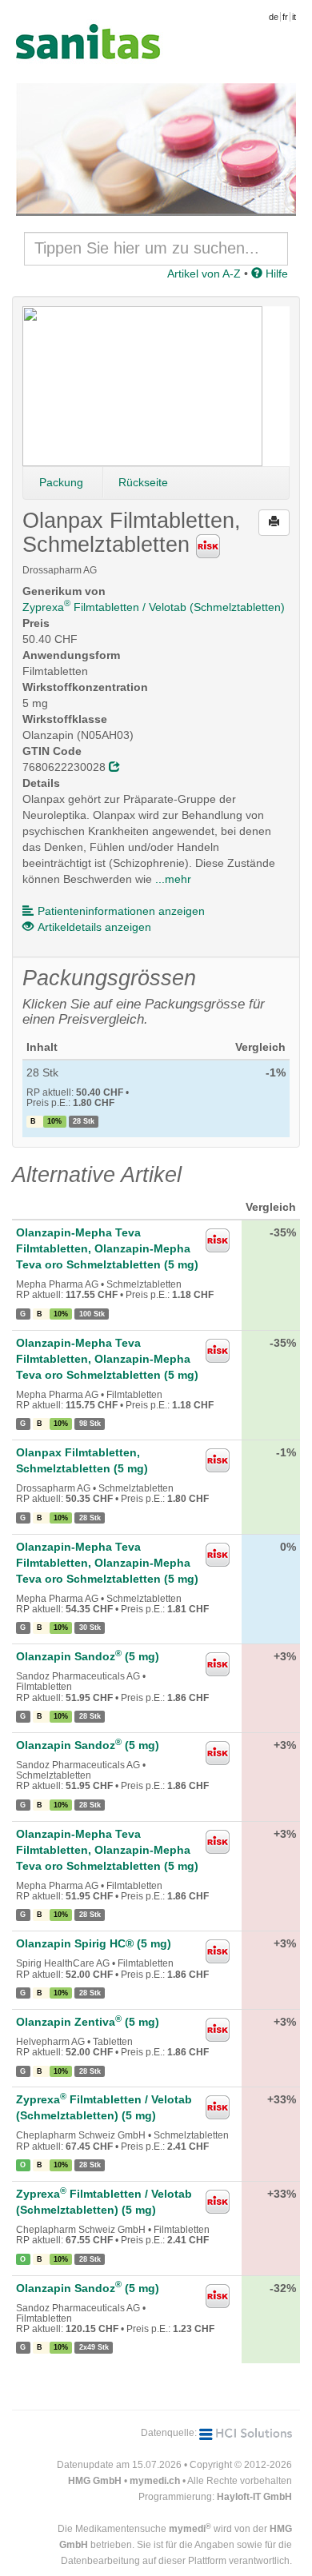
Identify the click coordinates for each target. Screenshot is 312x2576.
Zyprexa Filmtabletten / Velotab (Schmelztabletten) (154, 607)
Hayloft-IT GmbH (254, 2497)
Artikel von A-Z (204, 274)
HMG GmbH (95, 2481)
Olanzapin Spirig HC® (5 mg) (94, 1943)
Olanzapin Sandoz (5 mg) (88, 1656)
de (274, 17)
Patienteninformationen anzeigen (121, 911)
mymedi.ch (155, 2481)
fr (285, 17)
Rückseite (143, 482)
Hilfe (275, 274)
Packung (61, 482)
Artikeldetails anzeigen (94, 927)
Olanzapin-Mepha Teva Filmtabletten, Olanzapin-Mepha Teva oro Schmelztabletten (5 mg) (107, 1248)
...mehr (173, 879)
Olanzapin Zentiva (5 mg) (88, 2022)
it (294, 17)
